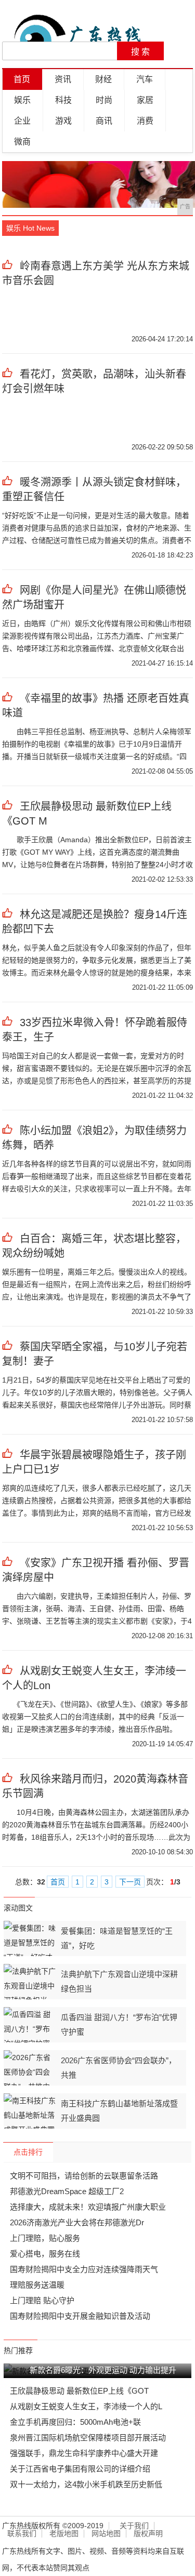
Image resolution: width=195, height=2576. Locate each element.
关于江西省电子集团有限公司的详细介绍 (80, 2469)
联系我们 (22, 2534)
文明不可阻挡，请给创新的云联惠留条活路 (84, 2176)
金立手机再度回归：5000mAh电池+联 (75, 2422)
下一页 (130, 1882)
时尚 (104, 100)
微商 (22, 142)
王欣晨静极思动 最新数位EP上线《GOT (79, 2391)
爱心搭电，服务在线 (45, 2254)
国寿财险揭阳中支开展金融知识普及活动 (80, 2316)
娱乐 (22, 100)
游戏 (63, 121)
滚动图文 (18, 1908)
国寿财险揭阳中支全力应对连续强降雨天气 (84, 2269)
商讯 (104, 121)
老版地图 (64, 2534)
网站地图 (106, 2534)
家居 (145, 100)
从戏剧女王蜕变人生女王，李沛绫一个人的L (86, 2406)
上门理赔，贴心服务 (45, 2238)
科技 (63, 100)
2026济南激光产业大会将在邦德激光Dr (77, 2222)
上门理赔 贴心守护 (42, 2300)
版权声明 (148, 2534)
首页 (22, 79)
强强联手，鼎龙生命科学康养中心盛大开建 (84, 2453)
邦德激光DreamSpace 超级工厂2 (67, 2191)
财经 (103, 79)
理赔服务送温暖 (37, 2285)
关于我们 (134, 2526)
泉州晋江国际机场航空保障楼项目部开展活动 (88, 2438)
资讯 (63, 79)
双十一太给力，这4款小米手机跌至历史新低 (86, 2484)
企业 (22, 121)
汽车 (145, 79)
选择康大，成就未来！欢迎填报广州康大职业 (88, 2207)
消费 (145, 121)
